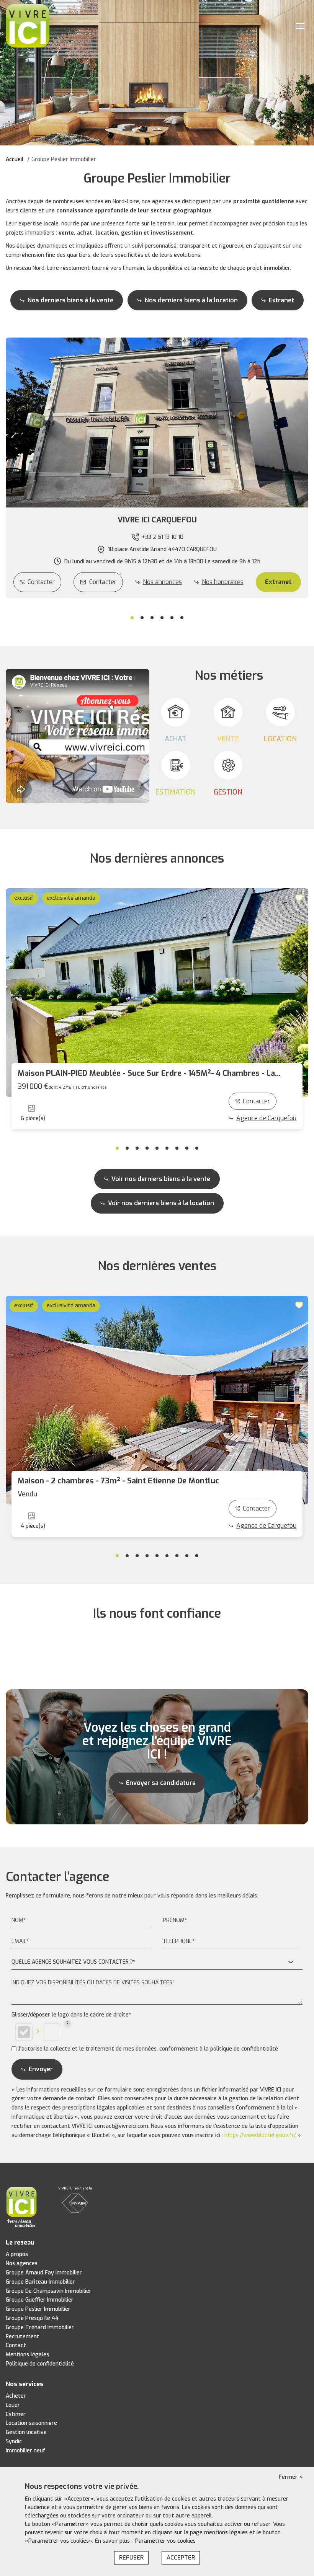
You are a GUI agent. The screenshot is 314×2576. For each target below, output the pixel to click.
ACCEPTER (181, 2558)
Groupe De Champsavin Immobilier (49, 2291)
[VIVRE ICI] (28, 25)
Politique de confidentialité (40, 2364)
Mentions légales (27, 2355)
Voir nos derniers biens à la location (161, 1203)
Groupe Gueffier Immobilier (40, 2300)
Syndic (14, 2441)
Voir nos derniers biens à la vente (161, 1179)
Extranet (281, 300)
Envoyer (41, 2069)
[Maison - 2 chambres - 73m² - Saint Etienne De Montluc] (157, 1400)
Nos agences (22, 2264)
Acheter (16, 2396)
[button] (157, 520)
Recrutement (23, 2337)
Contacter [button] (103, 582)
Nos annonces (162, 582)
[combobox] (157, 1962)
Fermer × (291, 2477)
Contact (16, 2345)
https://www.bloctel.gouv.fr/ (260, 2135)
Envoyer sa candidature (161, 1783)
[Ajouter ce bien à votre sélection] (300, 897)
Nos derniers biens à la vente (70, 300)
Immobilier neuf (26, 2451)
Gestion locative (26, 2432)
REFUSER (131, 2558)
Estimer (16, 2414)
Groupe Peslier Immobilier (38, 2309)
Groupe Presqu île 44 (32, 2318)
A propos (17, 2254)
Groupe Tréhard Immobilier (40, 2327)
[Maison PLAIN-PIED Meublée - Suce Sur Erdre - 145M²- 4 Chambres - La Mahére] (157, 993)
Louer (13, 2405)
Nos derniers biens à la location (191, 300)
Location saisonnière (31, 2423)
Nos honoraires (223, 582)
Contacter (41, 582)
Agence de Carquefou (266, 1118)
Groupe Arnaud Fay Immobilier (44, 2273)
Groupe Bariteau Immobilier (40, 2282)
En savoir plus (113, 2541)
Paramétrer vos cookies (165, 2541)
